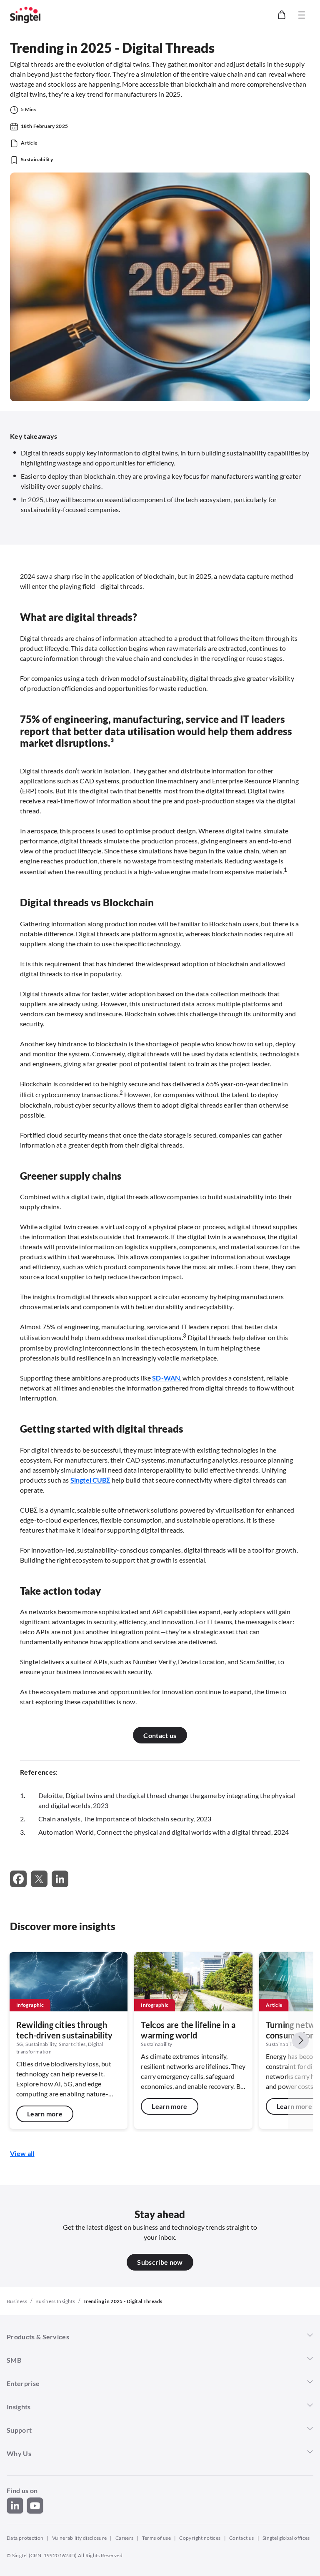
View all (22, 2153)
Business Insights (55, 2301)
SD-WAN (166, 1378)
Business (17, 2301)
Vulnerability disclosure (80, 2538)
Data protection (25, 2538)
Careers (125, 2538)
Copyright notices (200, 2538)
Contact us (242, 2538)
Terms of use (156, 2538)
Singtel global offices (286, 2538)
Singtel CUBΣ (90, 1480)
